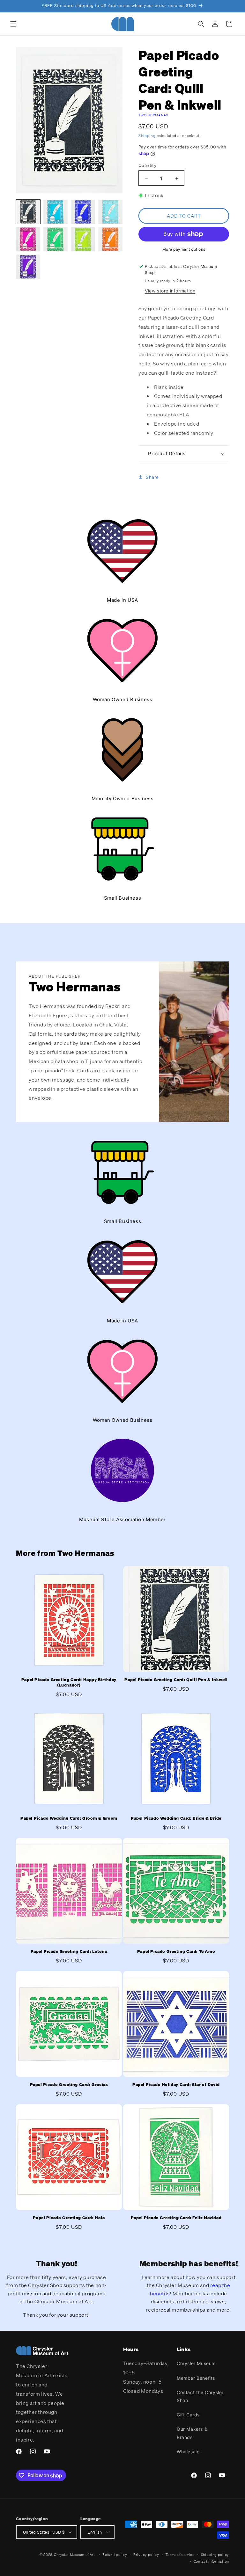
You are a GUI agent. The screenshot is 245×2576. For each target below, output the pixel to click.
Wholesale (188, 2452)
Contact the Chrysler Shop (200, 2396)
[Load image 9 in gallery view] (28, 267)
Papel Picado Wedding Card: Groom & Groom (69, 1818)
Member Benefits (196, 2378)
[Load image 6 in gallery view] (56, 239)
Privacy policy (146, 2555)
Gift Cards (188, 2415)
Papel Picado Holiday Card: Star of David (176, 2085)
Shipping (147, 136)
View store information (170, 291)
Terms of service (180, 2555)
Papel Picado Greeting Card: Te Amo (176, 1952)
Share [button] (152, 477)
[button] (13, 24)
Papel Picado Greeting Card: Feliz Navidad (176, 2218)
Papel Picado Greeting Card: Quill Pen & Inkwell (176, 1680)
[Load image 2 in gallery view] (56, 212)
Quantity (147, 165)
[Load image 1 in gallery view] (28, 212)
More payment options (184, 249)
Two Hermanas (154, 115)
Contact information (211, 2561)
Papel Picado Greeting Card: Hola (69, 2218)
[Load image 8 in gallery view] (110, 239)
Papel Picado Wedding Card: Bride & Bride (176, 1818)
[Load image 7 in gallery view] (83, 239)
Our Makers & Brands (192, 2433)
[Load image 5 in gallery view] (28, 239)
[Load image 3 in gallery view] (83, 212)
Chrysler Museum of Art (74, 2555)
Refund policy (115, 2555)
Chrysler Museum (196, 2363)
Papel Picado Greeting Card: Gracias (69, 2085)
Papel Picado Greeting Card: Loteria (69, 1952)
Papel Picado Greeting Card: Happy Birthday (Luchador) (69, 1683)
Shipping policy (215, 2555)
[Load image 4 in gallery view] (110, 212)
